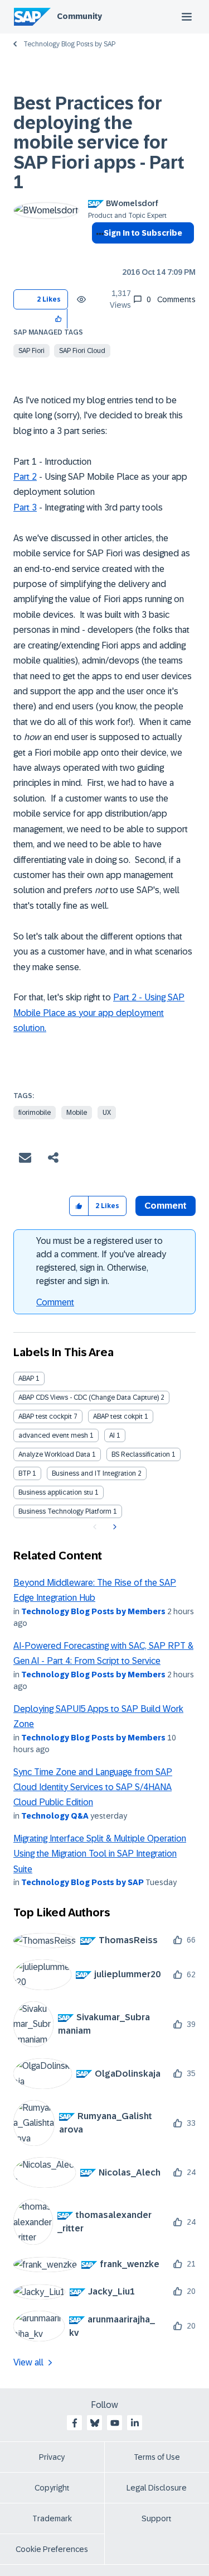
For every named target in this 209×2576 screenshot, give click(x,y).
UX (107, 1113)
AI (112, 1435)
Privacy (52, 2457)
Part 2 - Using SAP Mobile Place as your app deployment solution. (99, 1013)
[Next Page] (113, 1527)
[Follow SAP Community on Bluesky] (95, 2423)
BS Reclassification (141, 1454)
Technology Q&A (55, 1816)
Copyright (52, 2488)
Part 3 (25, 507)
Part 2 (25, 477)
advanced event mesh (53, 1435)
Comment (55, 1302)
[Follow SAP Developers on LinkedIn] (135, 2423)
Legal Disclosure (157, 2488)
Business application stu (56, 1492)
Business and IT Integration (94, 1473)
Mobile (77, 1113)
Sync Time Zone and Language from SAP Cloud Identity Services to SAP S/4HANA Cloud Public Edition (93, 1787)
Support (157, 2518)
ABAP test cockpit (45, 1416)
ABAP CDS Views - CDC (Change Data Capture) (89, 1397)
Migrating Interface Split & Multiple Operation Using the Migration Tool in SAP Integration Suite (100, 1854)
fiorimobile (35, 1113)
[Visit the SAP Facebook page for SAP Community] (75, 2423)
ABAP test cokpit (118, 1416)
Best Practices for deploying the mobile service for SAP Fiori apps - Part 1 (99, 143)
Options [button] (98, 253)
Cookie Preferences (52, 2549)
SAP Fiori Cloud (82, 351)
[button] (59, 319)
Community (79, 16)
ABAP (26, 1378)
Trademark (52, 2518)
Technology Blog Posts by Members (93, 1611)
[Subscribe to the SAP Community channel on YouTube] (115, 2423)
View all (28, 2362)
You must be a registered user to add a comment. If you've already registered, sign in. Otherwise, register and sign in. (101, 1261)
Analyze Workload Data (54, 1454)
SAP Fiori (31, 351)
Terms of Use (157, 2457)
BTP (25, 1473)
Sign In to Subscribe (143, 233)
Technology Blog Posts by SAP (69, 44)
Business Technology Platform (65, 1511)
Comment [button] (166, 1206)
